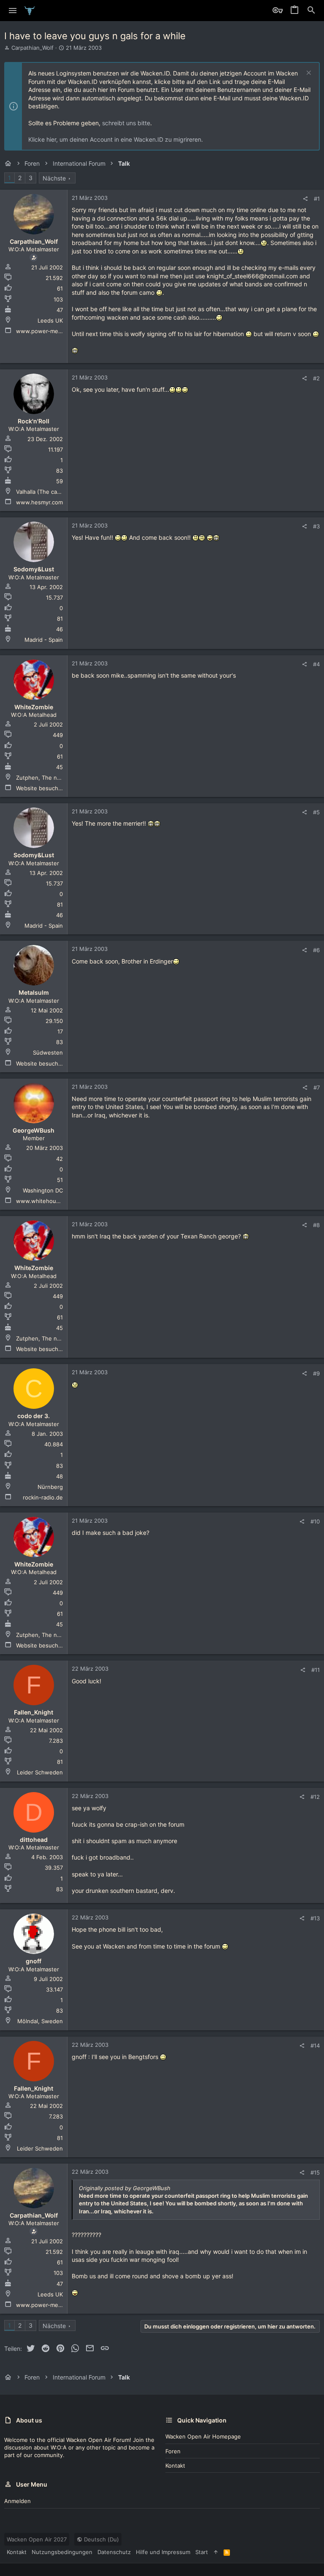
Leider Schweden (40, 1772)
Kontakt (175, 2466)
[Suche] (311, 11)
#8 (316, 1225)
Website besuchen (40, 788)
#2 (316, 378)
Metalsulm (34, 992)
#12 (315, 1797)
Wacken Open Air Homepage (203, 2436)
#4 (316, 664)
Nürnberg (50, 1487)
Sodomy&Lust (34, 569)
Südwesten (48, 1052)
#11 (316, 1670)
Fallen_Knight (34, 1712)
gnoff (34, 1961)
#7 (317, 1087)
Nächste (54, 178)
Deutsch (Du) (101, 2539)
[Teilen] (305, 199)
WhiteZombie (34, 707)
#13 (315, 1918)
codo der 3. (34, 1416)
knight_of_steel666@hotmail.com (252, 276)
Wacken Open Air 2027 (37, 2539)
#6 (316, 950)
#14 (315, 2046)
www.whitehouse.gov (45, 1201)
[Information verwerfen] (308, 74)
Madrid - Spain (44, 640)
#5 (316, 812)
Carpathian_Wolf (32, 48)
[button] (13, 11)
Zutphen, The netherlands (51, 778)
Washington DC (43, 1190)
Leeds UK (50, 320)
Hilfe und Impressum (163, 2552)
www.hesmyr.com (39, 502)
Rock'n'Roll (34, 421)
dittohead (34, 1840)
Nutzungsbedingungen (62, 2552)
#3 (316, 526)
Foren (173, 2451)
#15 (315, 2172)
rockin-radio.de (43, 1497)
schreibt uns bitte (126, 123)
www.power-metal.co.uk (48, 331)
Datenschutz (114, 2552)
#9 (316, 1373)
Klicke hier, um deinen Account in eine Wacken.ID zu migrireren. (116, 139)
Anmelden (18, 2501)
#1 (317, 199)
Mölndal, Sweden (40, 2021)
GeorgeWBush (34, 1130)
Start (202, 2552)
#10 (315, 1521)
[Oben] (216, 2552)
